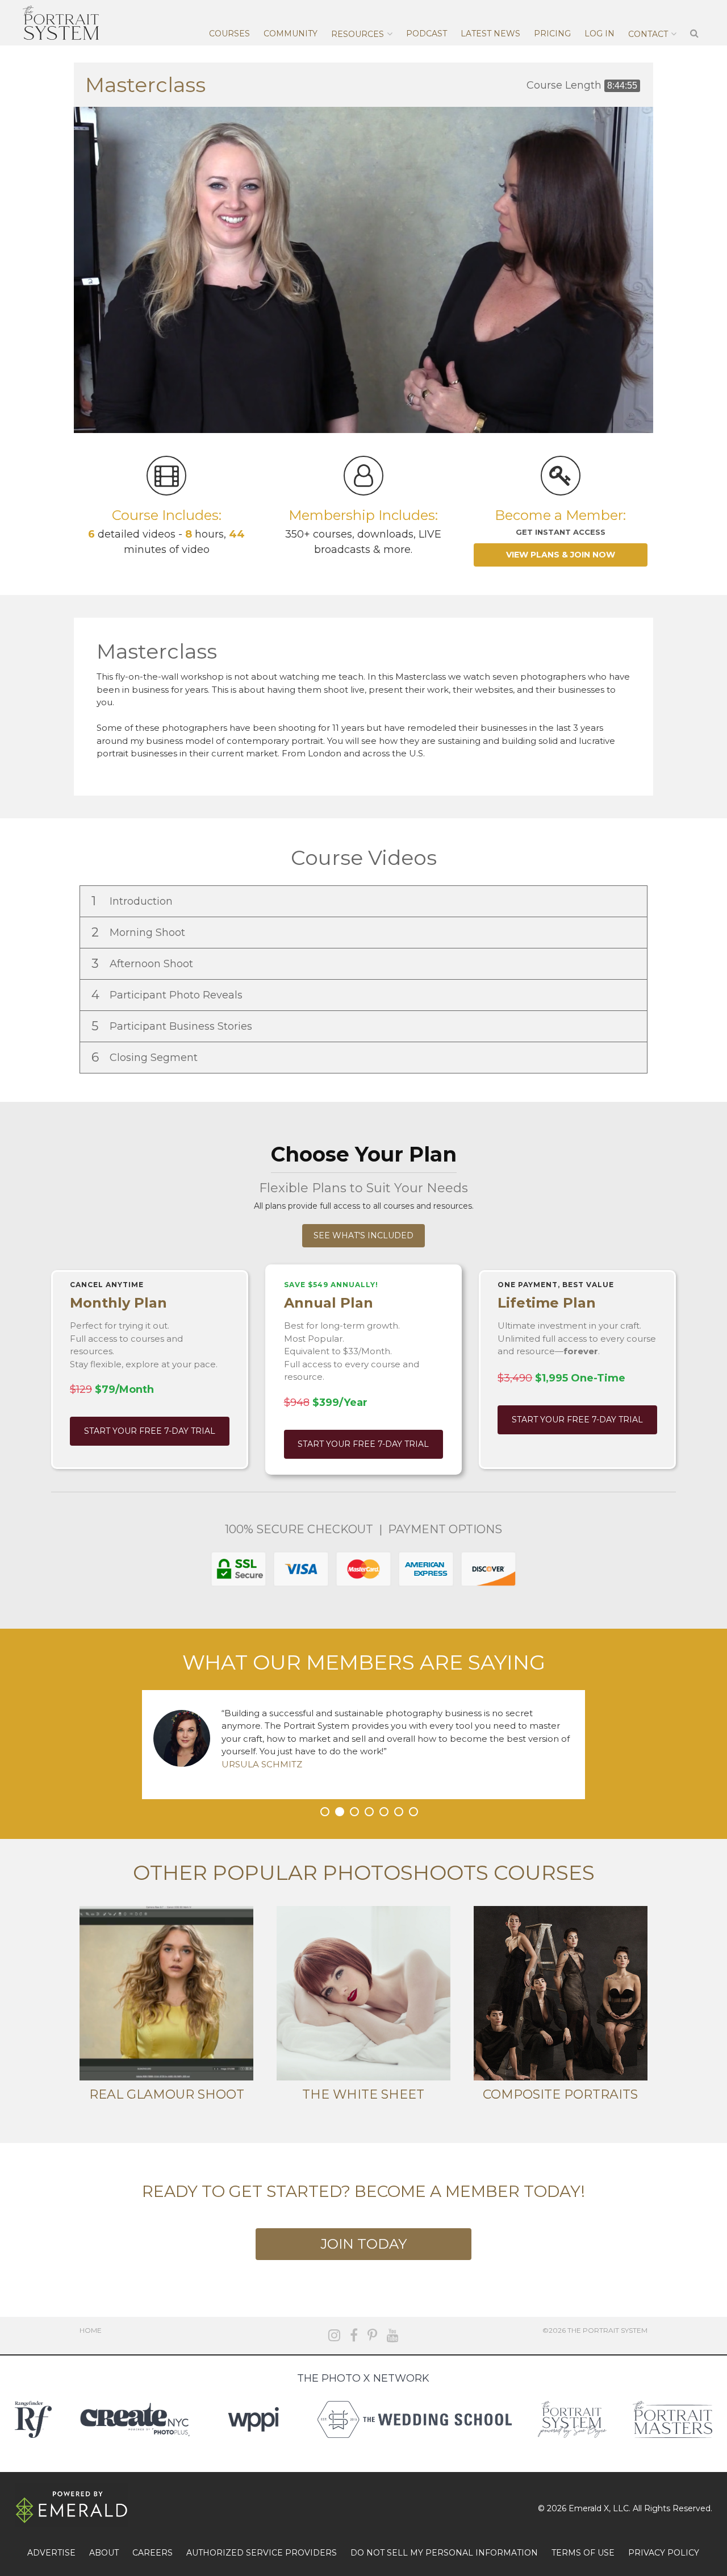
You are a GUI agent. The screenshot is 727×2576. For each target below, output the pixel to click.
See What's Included (363, 1235)
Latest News (490, 34)
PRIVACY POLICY (664, 2553)
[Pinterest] (372, 2335)
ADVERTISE (51, 2553)
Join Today (363, 2244)
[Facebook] (354, 2335)
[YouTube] (393, 2335)
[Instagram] (334, 2335)
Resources (358, 34)
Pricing (552, 34)
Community (291, 34)
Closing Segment (146, 1057)
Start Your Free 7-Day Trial (150, 1431)
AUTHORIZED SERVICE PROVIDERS (262, 2553)
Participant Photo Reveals (168, 995)
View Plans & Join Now (561, 555)
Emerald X (589, 2508)
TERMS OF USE (583, 2553)
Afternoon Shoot (144, 964)
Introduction (133, 901)
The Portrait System (61, 23)
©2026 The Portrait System (595, 2330)
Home (91, 2330)
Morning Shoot (140, 932)
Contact (648, 34)
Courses (229, 34)
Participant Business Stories (173, 1026)
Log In (599, 34)
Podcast (427, 34)
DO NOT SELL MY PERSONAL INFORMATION (444, 2553)
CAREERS (152, 2553)
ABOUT (104, 2553)
